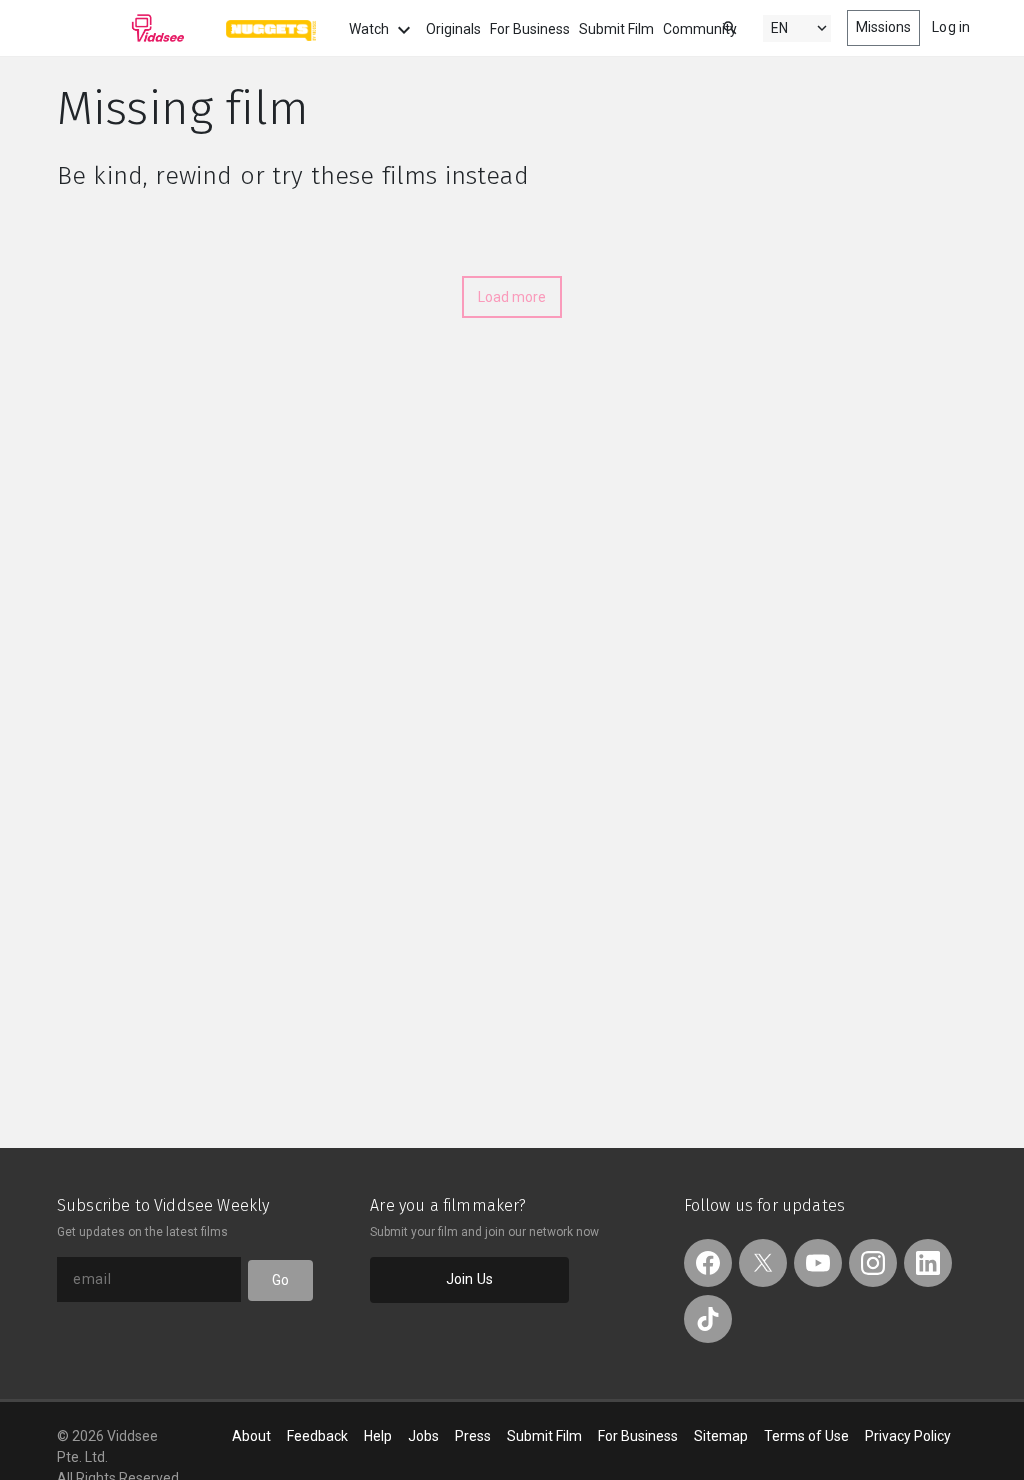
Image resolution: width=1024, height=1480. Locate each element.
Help (378, 1436)
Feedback (317, 1436)
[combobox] (711, 26)
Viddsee (121, 28)
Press (473, 1436)
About (251, 1436)
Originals (453, 29)
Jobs (423, 1436)
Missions (884, 27)
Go (280, 1280)
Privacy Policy (908, 1436)
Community (700, 29)
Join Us (469, 1279)
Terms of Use (806, 1436)
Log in (951, 27)
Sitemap (721, 1436)
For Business (530, 29)
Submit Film (616, 29)
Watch (370, 29)
